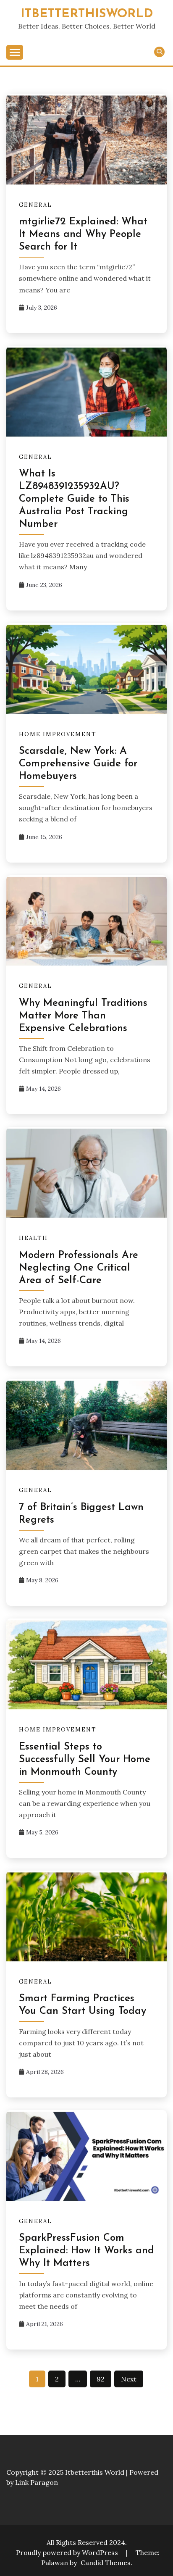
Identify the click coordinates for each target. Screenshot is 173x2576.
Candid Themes (106, 2563)
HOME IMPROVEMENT (58, 734)
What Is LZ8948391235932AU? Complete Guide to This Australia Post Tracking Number (74, 499)
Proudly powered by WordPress (68, 2552)
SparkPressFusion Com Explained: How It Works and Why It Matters (86, 2251)
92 (101, 2379)
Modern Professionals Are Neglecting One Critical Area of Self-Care (79, 1268)
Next (129, 2379)
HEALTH (33, 1238)
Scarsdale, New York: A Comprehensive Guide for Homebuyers (78, 764)
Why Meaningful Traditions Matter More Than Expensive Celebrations (83, 1016)
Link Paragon (37, 2482)
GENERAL (35, 205)
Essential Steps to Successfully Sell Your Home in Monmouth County (85, 1760)
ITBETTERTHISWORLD (87, 14)
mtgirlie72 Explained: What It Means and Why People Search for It (83, 234)
